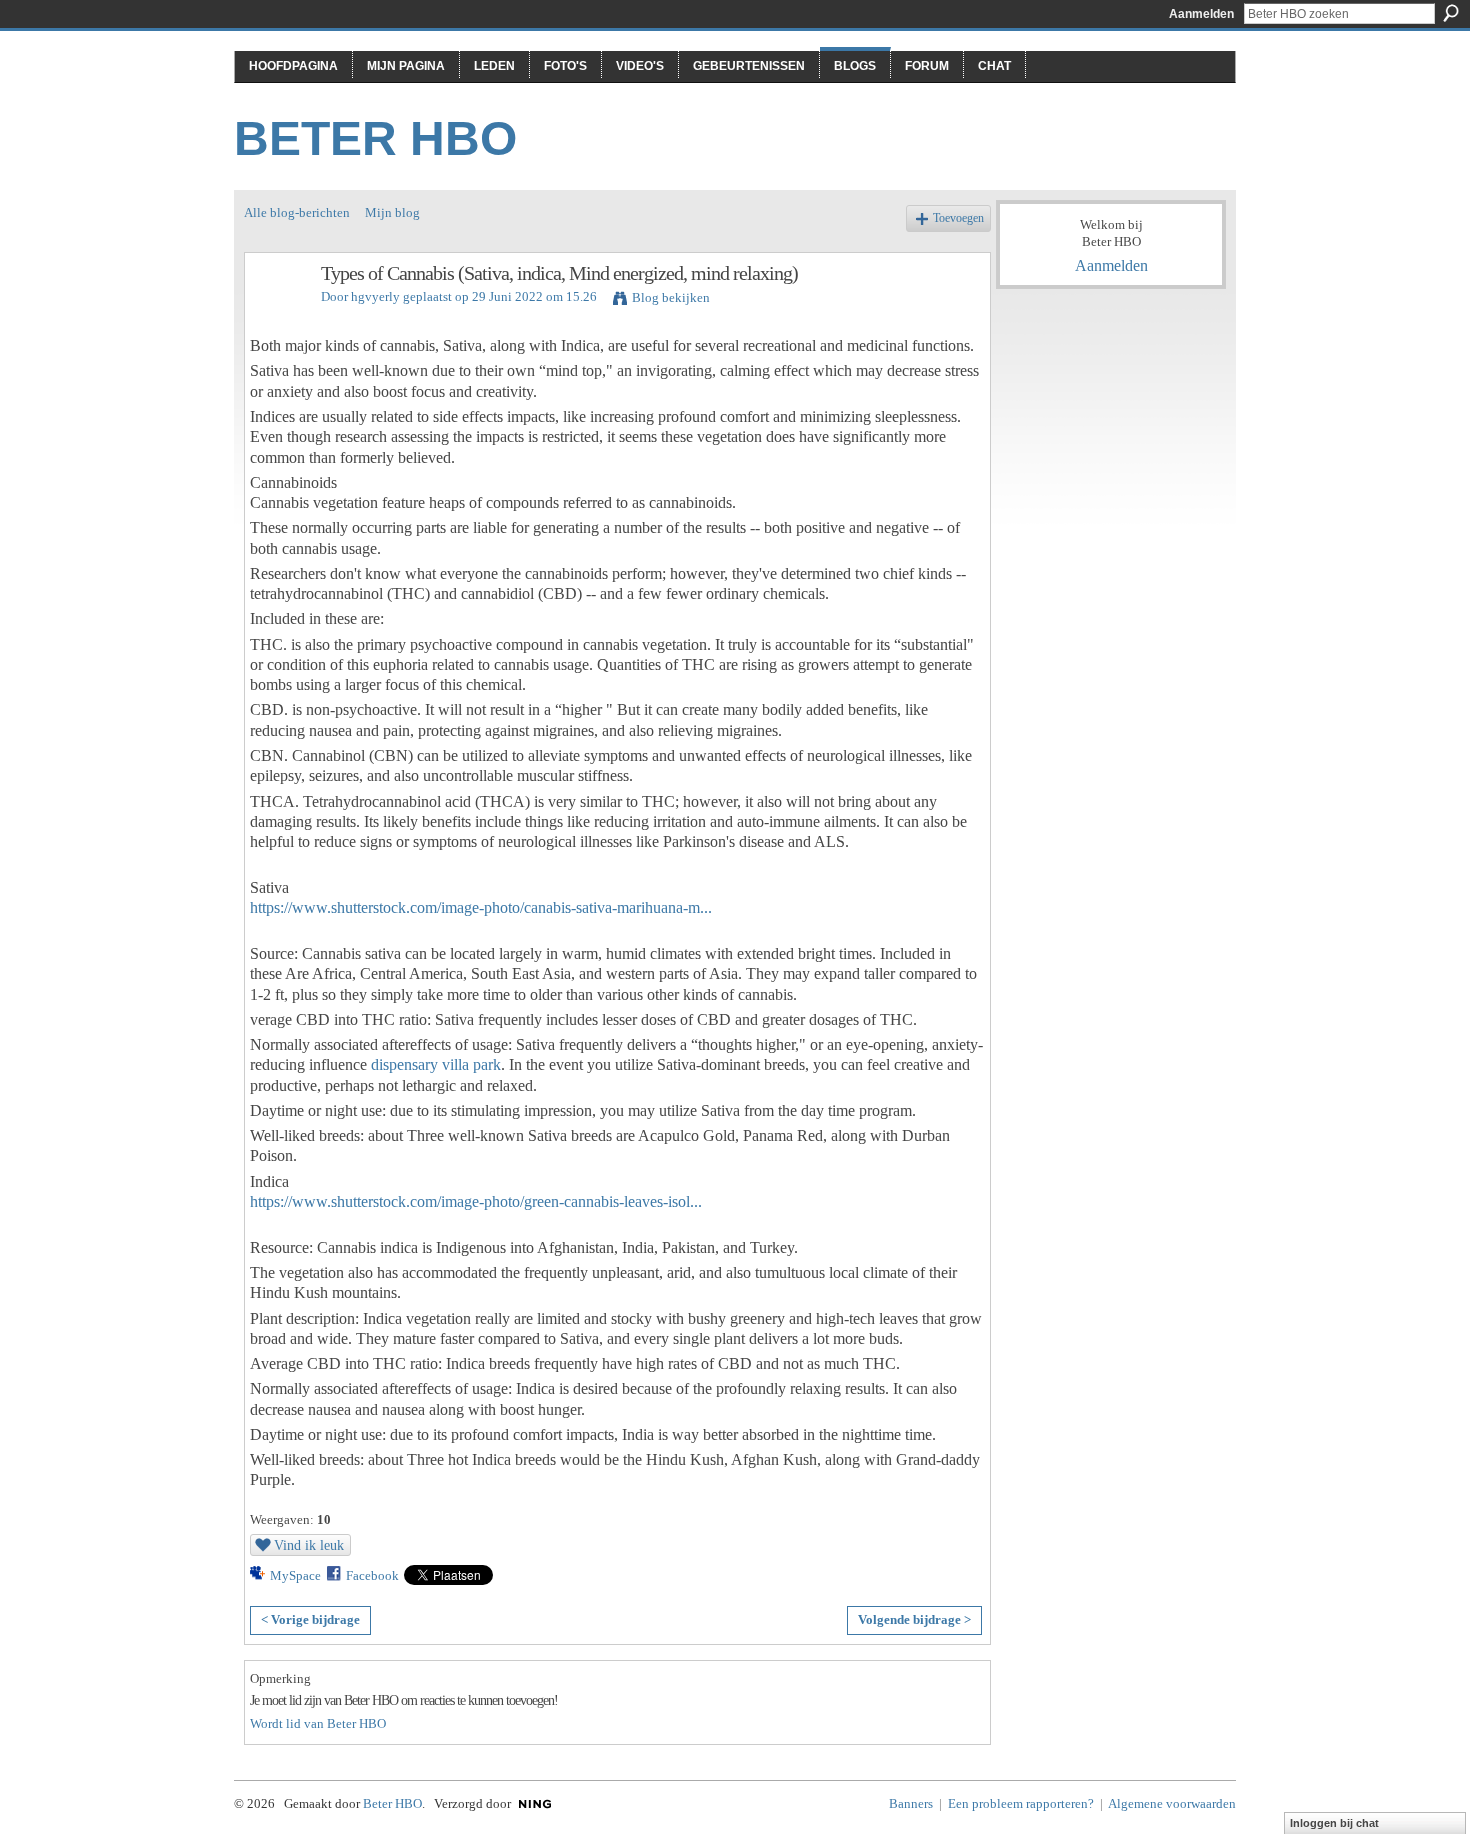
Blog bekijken (671, 297)
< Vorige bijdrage (310, 1619)
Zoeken (1451, 13)
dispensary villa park (436, 1064)
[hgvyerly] (277, 316)
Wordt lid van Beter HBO (318, 1723)
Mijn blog (392, 212)
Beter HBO (375, 138)
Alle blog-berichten (297, 212)
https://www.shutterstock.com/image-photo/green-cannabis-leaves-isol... (476, 1201)
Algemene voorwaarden (1172, 1803)
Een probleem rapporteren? (1021, 1803)
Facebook (372, 1575)
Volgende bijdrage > (914, 1619)
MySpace (295, 1575)
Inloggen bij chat (1334, 1823)
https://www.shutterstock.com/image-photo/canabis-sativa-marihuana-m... (481, 907)
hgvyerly (375, 296)
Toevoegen (958, 218)
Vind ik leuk (309, 1545)
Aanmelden (1201, 14)
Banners (911, 1803)
